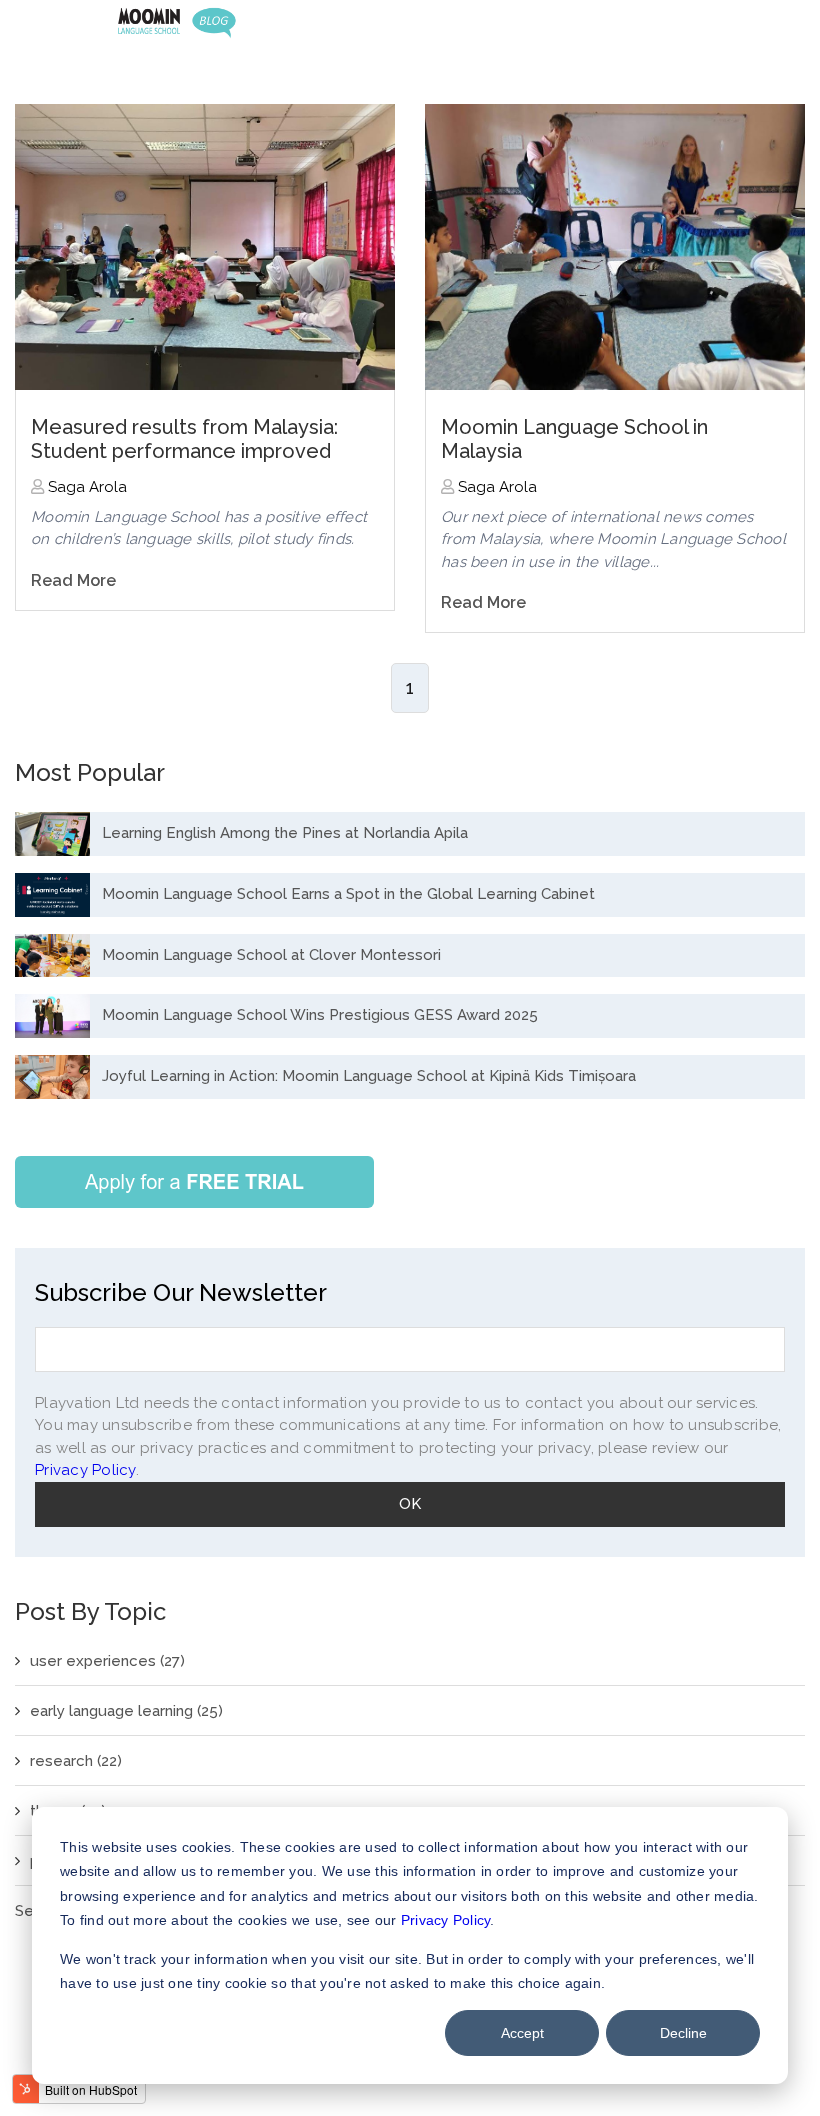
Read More (73, 580)
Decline (683, 2033)
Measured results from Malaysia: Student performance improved (184, 439)
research (76, 1761)
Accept (522, 2033)
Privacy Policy (446, 1920)
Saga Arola (85, 487)
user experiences (107, 1661)
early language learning (126, 1711)
